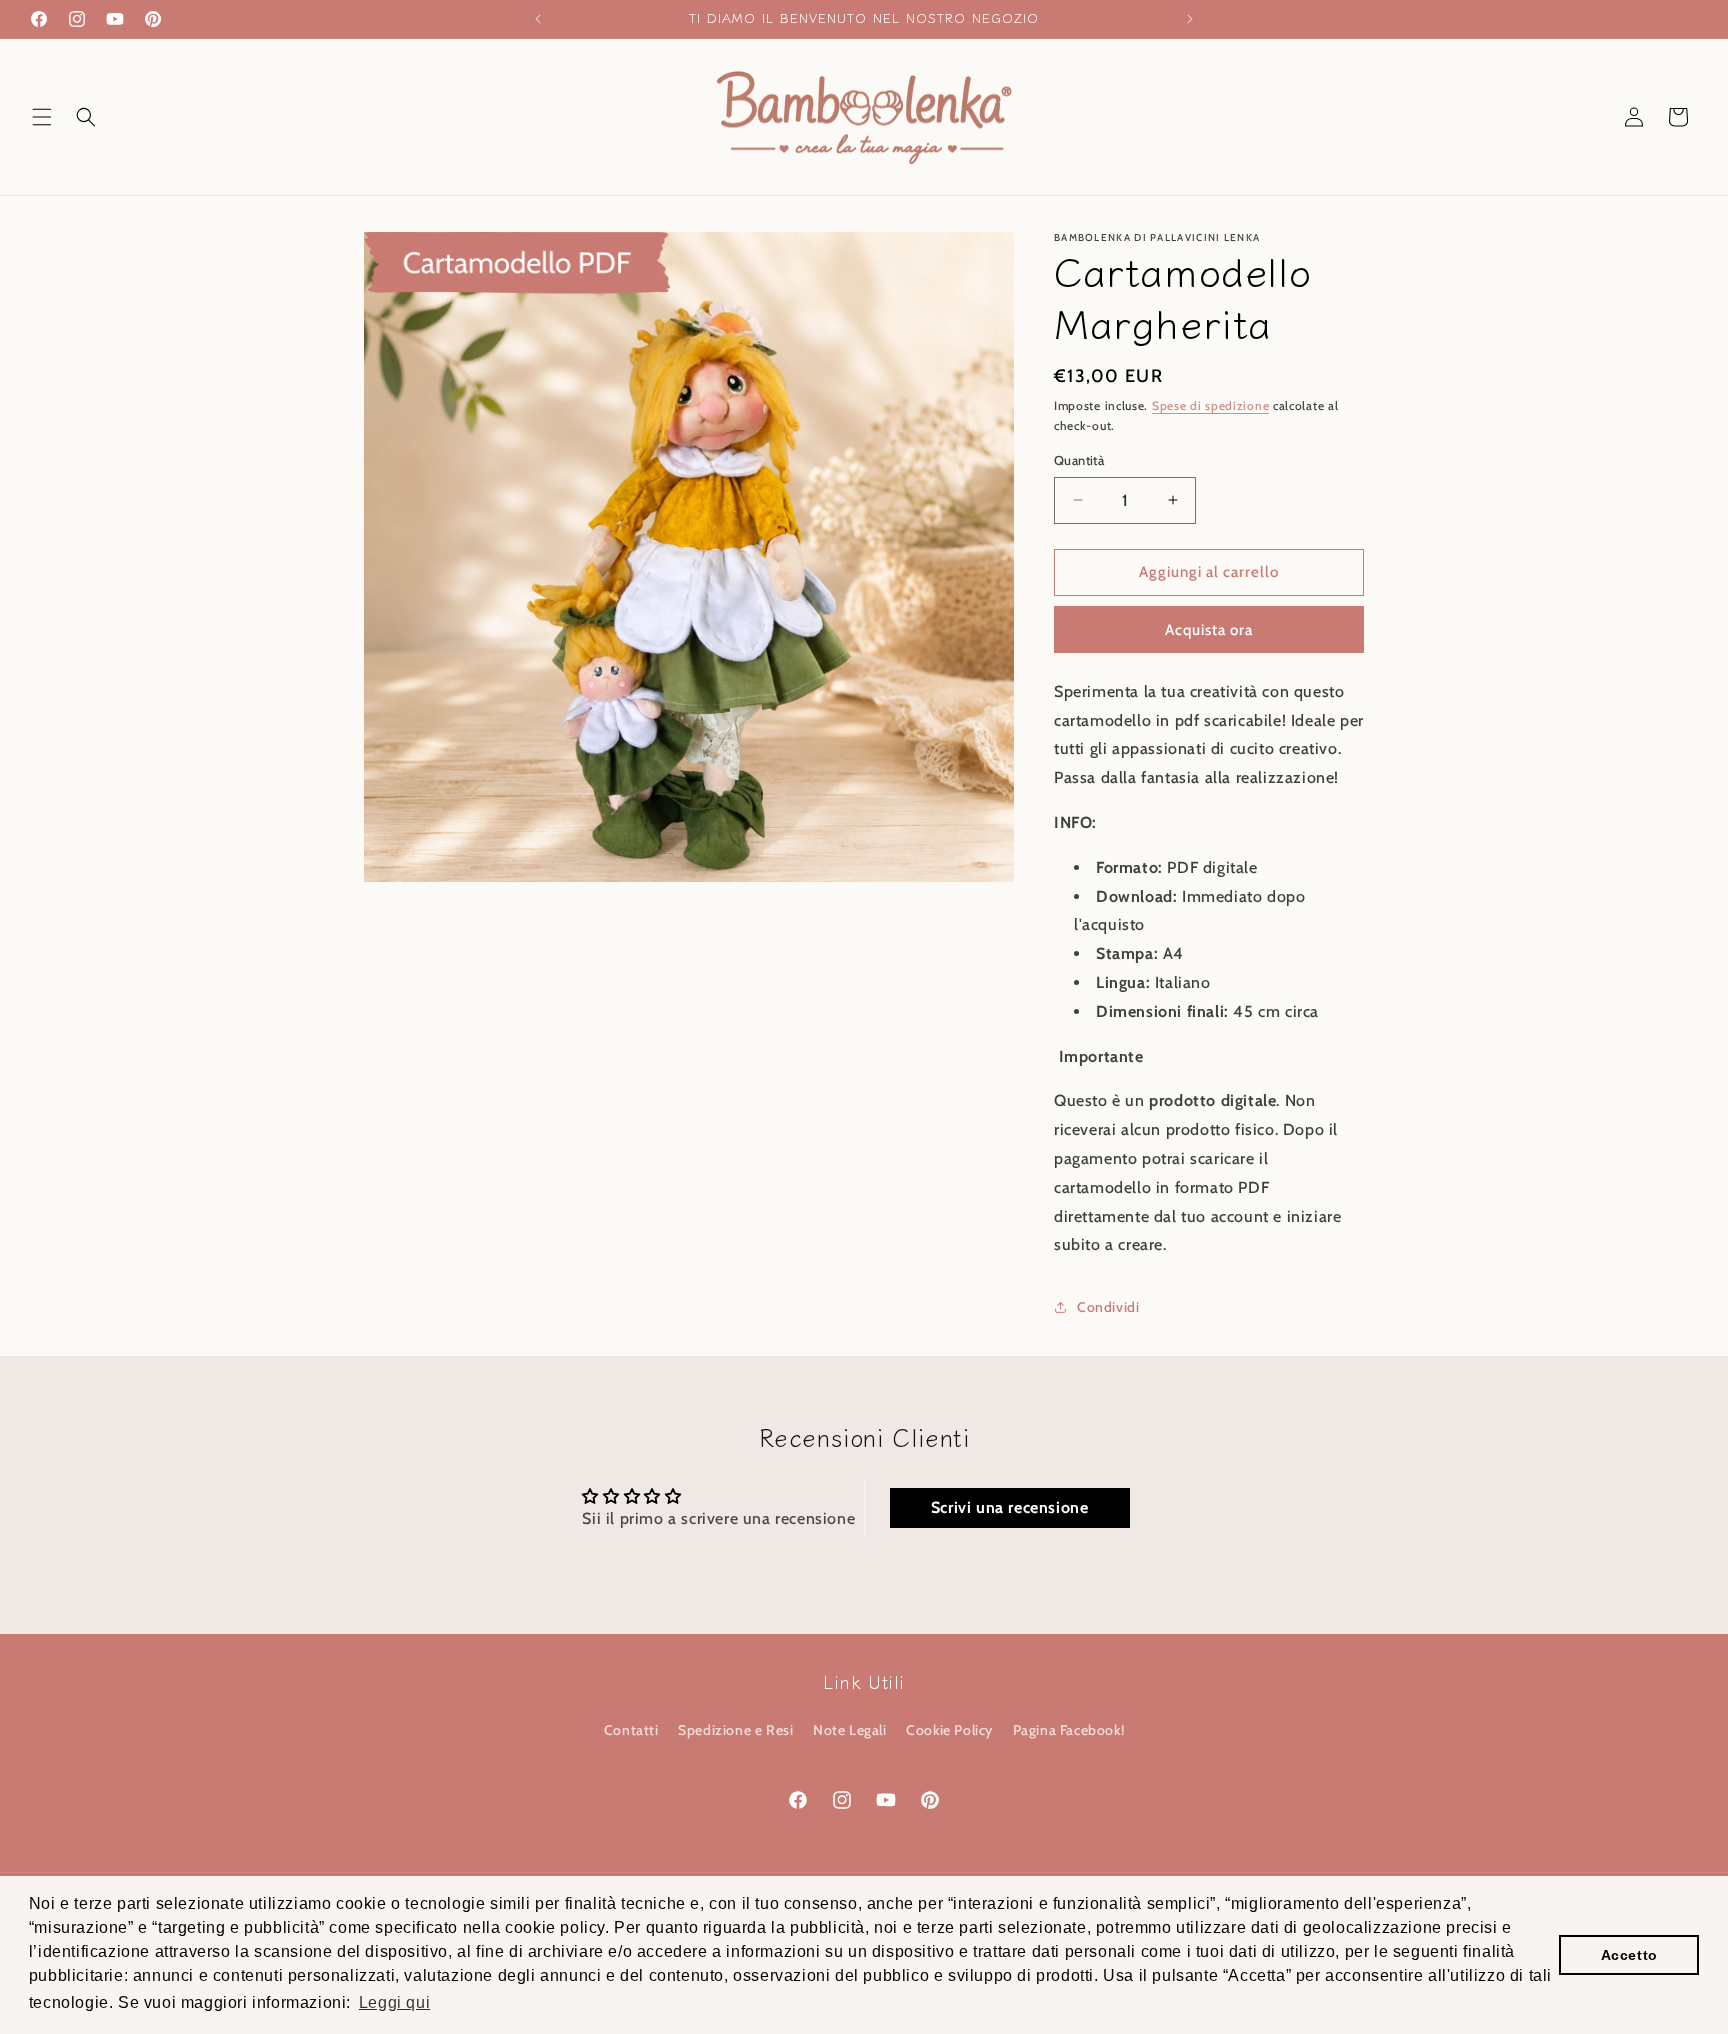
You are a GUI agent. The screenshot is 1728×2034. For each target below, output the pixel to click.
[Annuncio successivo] (1190, 19)
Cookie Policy (949, 1730)
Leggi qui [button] (394, 2002)
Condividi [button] (1108, 1307)
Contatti (631, 1730)
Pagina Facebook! (1069, 1730)
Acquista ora (1209, 630)
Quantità (1079, 460)
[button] (42, 117)
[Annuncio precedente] (538, 19)
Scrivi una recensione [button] (1010, 1507)
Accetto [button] (1629, 1955)
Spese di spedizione (1210, 405)
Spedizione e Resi (735, 1730)
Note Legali (850, 1730)
